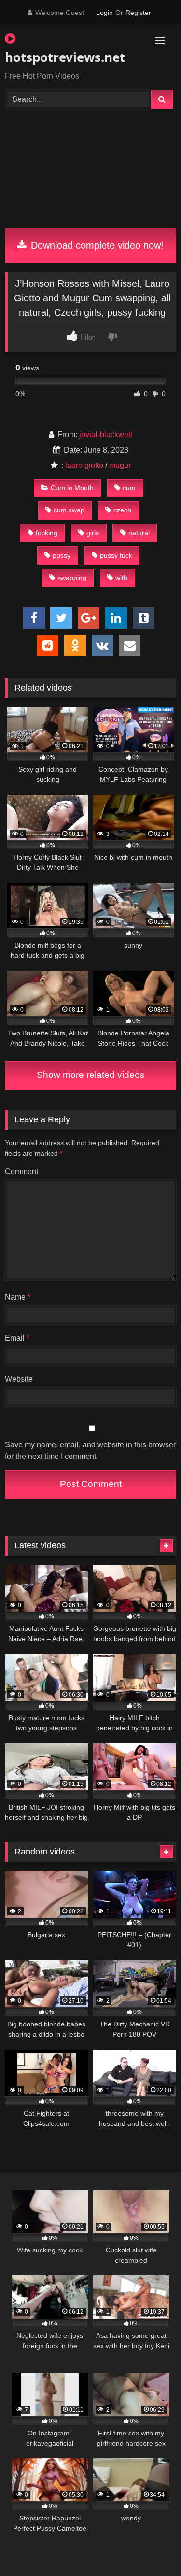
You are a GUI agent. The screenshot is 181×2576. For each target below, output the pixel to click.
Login (104, 13)
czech (122, 510)
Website (19, 1379)
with (121, 578)
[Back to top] (151, 2547)
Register (138, 13)
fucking (47, 533)
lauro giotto (84, 465)
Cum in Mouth (72, 488)
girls (93, 533)
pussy (62, 555)
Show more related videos (91, 1075)
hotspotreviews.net (63, 57)
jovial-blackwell (106, 434)
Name (18, 1297)
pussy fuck (116, 555)
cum (129, 488)
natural (139, 533)
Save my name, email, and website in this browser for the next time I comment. (90, 1451)
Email (17, 1338)
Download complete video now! (96, 245)
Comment (21, 1171)
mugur (120, 465)
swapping (72, 578)
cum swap (69, 510)
